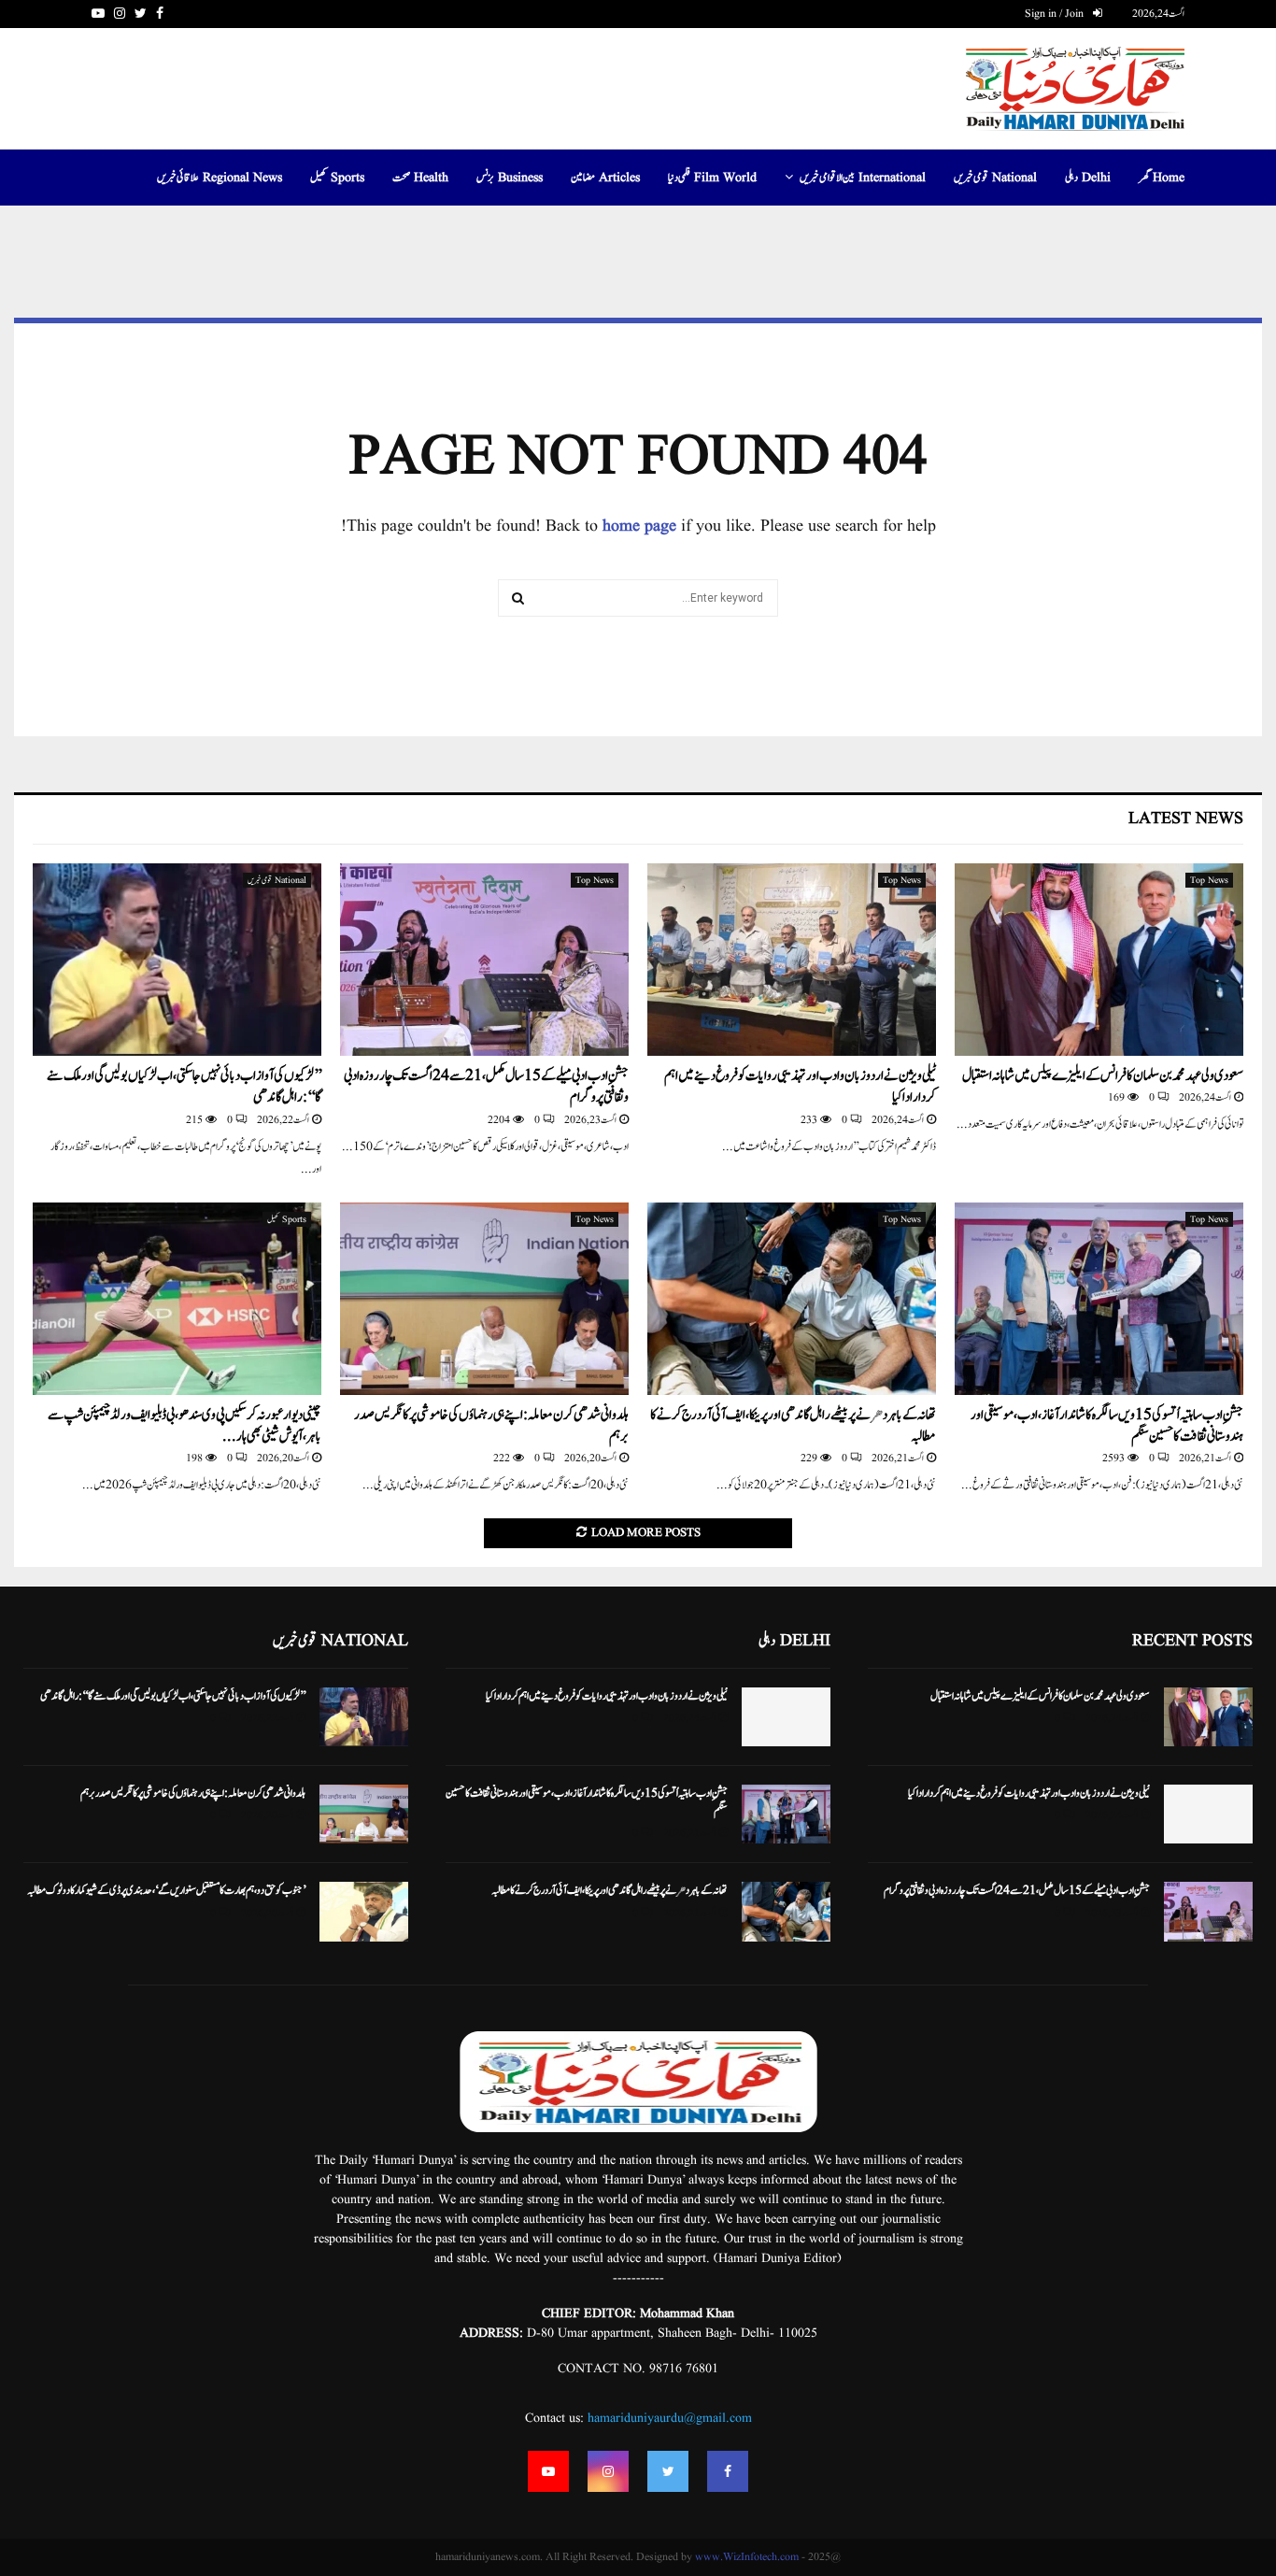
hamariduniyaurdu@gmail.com (670, 2418)
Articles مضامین (605, 178)
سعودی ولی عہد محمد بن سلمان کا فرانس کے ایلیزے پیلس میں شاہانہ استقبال (1103, 1076)
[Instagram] (608, 2471)
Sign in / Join (1056, 14)
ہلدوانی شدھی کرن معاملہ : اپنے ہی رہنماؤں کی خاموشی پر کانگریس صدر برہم (491, 1426)
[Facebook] (728, 2471)
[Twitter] (668, 2471)
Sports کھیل (337, 178)
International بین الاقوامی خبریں (863, 178)
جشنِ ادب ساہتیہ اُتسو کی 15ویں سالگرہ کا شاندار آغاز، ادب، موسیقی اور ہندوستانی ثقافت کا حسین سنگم (1107, 1426)
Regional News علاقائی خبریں (220, 178)
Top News (1209, 880)
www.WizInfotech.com (747, 2557)
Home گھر (1162, 178)
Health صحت (420, 178)
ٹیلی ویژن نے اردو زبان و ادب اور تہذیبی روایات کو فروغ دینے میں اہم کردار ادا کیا (800, 1087)
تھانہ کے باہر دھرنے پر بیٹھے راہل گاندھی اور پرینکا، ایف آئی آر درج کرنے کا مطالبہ (793, 1426)
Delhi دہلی (1088, 178)
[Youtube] (548, 2471)
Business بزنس (510, 178)
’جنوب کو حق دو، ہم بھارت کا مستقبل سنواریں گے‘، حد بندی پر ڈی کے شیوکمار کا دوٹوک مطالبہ (166, 1890)
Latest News (1186, 819)
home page (639, 527)
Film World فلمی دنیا (712, 178)
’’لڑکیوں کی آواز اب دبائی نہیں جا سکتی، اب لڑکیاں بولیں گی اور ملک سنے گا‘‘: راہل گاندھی (184, 1087)
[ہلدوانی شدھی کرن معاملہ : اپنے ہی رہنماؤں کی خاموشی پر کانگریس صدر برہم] (484, 1299)
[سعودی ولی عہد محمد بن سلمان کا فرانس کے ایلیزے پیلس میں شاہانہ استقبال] (1099, 960)
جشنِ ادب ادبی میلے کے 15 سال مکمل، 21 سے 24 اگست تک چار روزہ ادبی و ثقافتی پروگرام (486, 1087)
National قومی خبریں (995, 178)
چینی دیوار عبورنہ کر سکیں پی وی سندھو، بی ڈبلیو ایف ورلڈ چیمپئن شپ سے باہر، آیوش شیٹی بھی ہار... (184, 1426)
